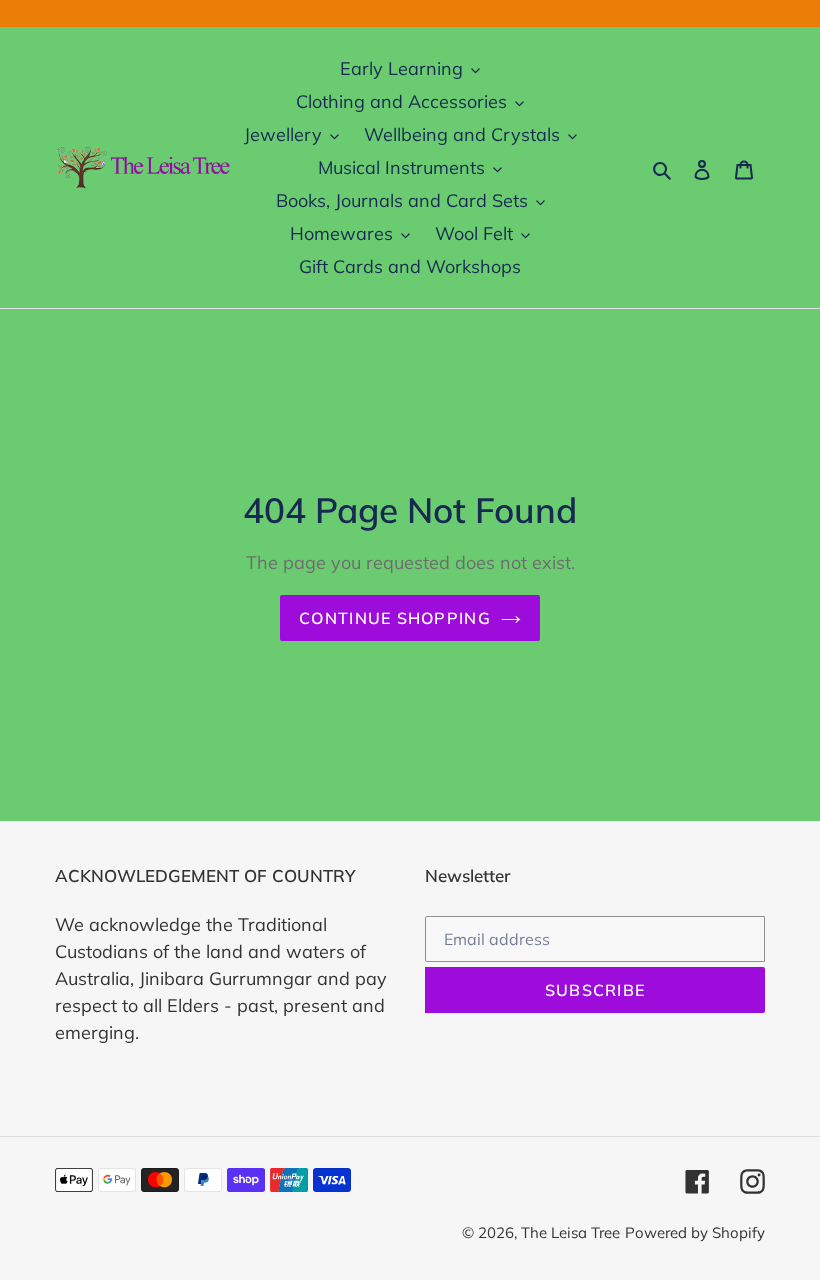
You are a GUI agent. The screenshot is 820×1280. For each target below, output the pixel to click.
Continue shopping (395, 618)
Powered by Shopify (695, 1232)
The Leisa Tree (570, 1232)
